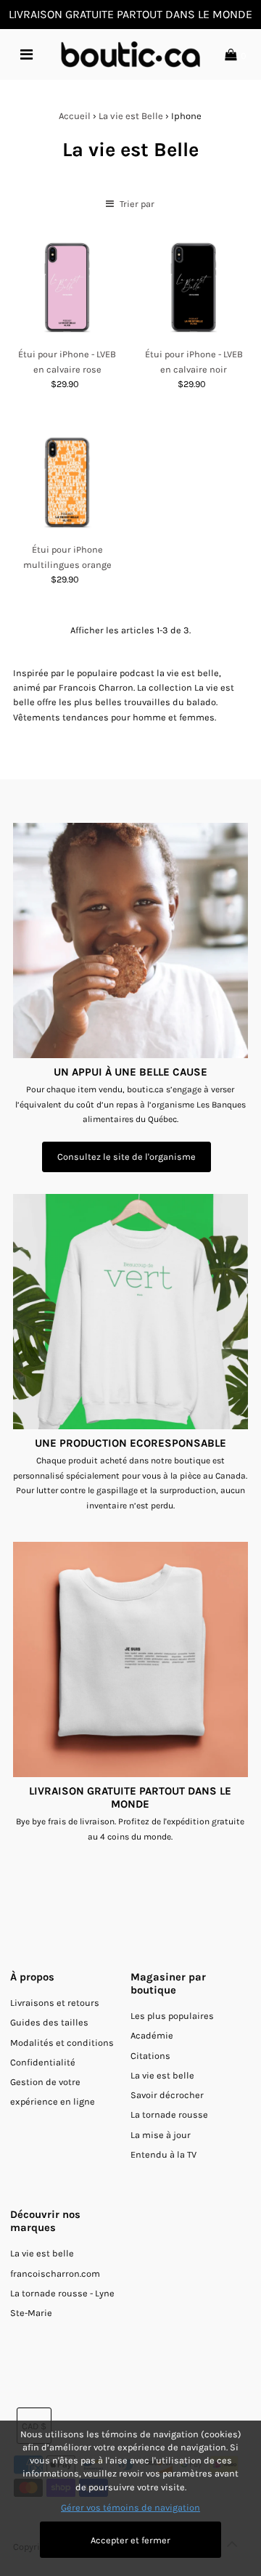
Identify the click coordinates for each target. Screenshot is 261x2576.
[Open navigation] (26, 54)
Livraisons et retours (55, 2003)
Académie (152, 2035)
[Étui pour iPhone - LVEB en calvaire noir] (194, 288)
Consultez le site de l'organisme (127, 1157)
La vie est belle (162, 2075)
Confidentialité (43, 2062)
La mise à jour (161, 2135)
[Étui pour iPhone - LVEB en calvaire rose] (67, 288)
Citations (150, 2056)
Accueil (75, 116)
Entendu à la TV (163, 2154)
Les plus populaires (172, 2016)
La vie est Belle (131, 116)
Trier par (136, 204)
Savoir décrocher (167, 2095)
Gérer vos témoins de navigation (130, 2507)
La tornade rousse (169, 2114)
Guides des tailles (49, 2022)
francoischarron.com (55, 2274)
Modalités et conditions (62, 2043)
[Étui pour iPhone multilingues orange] (67, 483)
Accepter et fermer (130, 2540)
